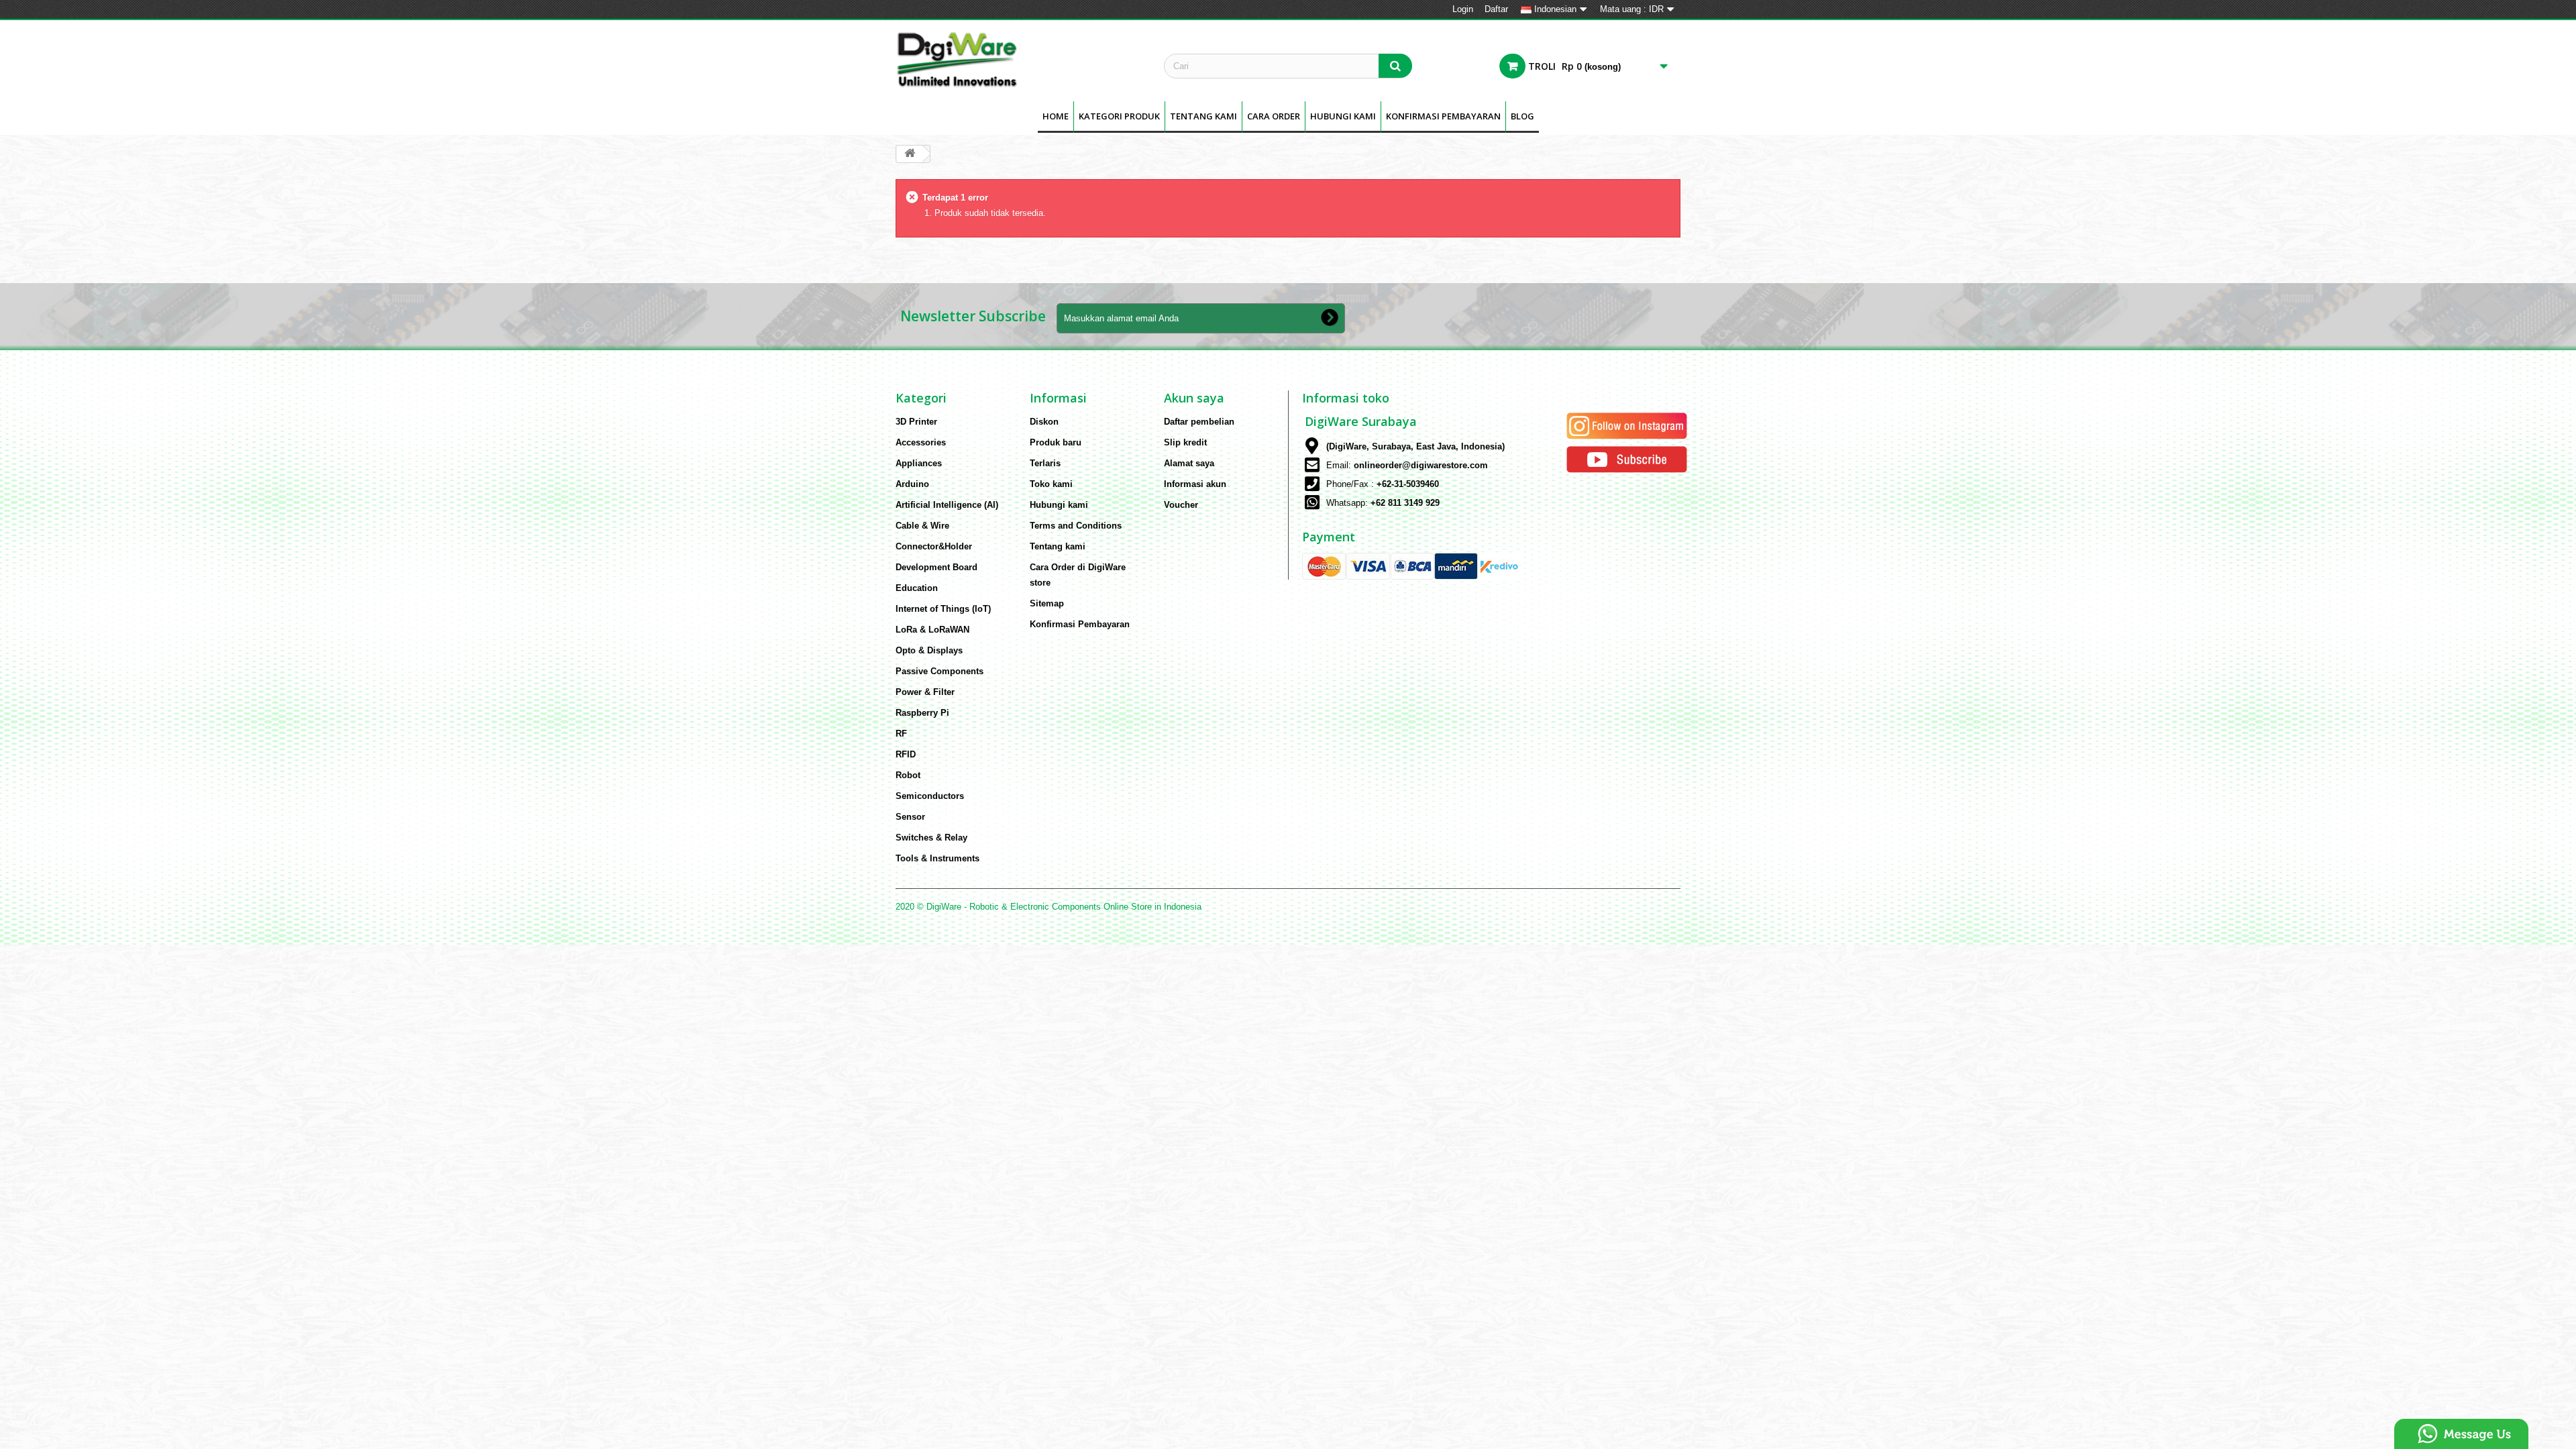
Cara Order (1274, 116)
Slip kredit (1185, 442)
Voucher (1181, 505)
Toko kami (1051, 484)
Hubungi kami (1059, 505)
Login (1463, 9)
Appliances (919, 463)
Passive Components (940, 671)
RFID (906, 754)
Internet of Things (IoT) (943, 609)
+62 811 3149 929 (1405, 503)
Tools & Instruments (937, 858)
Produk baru (1056, 442)
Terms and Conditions (1076, 526)
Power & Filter (925, 692)
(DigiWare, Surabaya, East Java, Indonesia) (1415, 446)
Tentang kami (1203, 116)
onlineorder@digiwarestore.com (1421, 465)
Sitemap (1047, 603)
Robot (908, 775)
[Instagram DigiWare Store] (1627, 425)
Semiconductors (930, 796)
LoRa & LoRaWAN (932, 630)
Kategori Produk (1119, 116)
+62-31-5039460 (1408, 484)
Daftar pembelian (1199, 422)
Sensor (910, 817)
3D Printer (916, 422)
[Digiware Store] (1020, 59)
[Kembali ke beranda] (910, 154)
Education (917, 588)
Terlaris (1045, 463)
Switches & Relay (931, 838)
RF (901, 734)
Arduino (912, 484)
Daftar (1496, 9)
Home (1056, 116)
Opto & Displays (929, 650)
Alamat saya (1189, 463)
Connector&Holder (934, 546)
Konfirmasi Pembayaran (1443, 116)
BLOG (1522, 116)
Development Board (936, 567)
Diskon (1044, 422)
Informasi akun (1195, 484)
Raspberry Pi (922, 713)
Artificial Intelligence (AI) (947, 505)
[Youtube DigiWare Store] (1627, 459)
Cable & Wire (922, 526)
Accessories (921, 442)
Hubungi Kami (1343, 116)
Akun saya (1194, 398)
